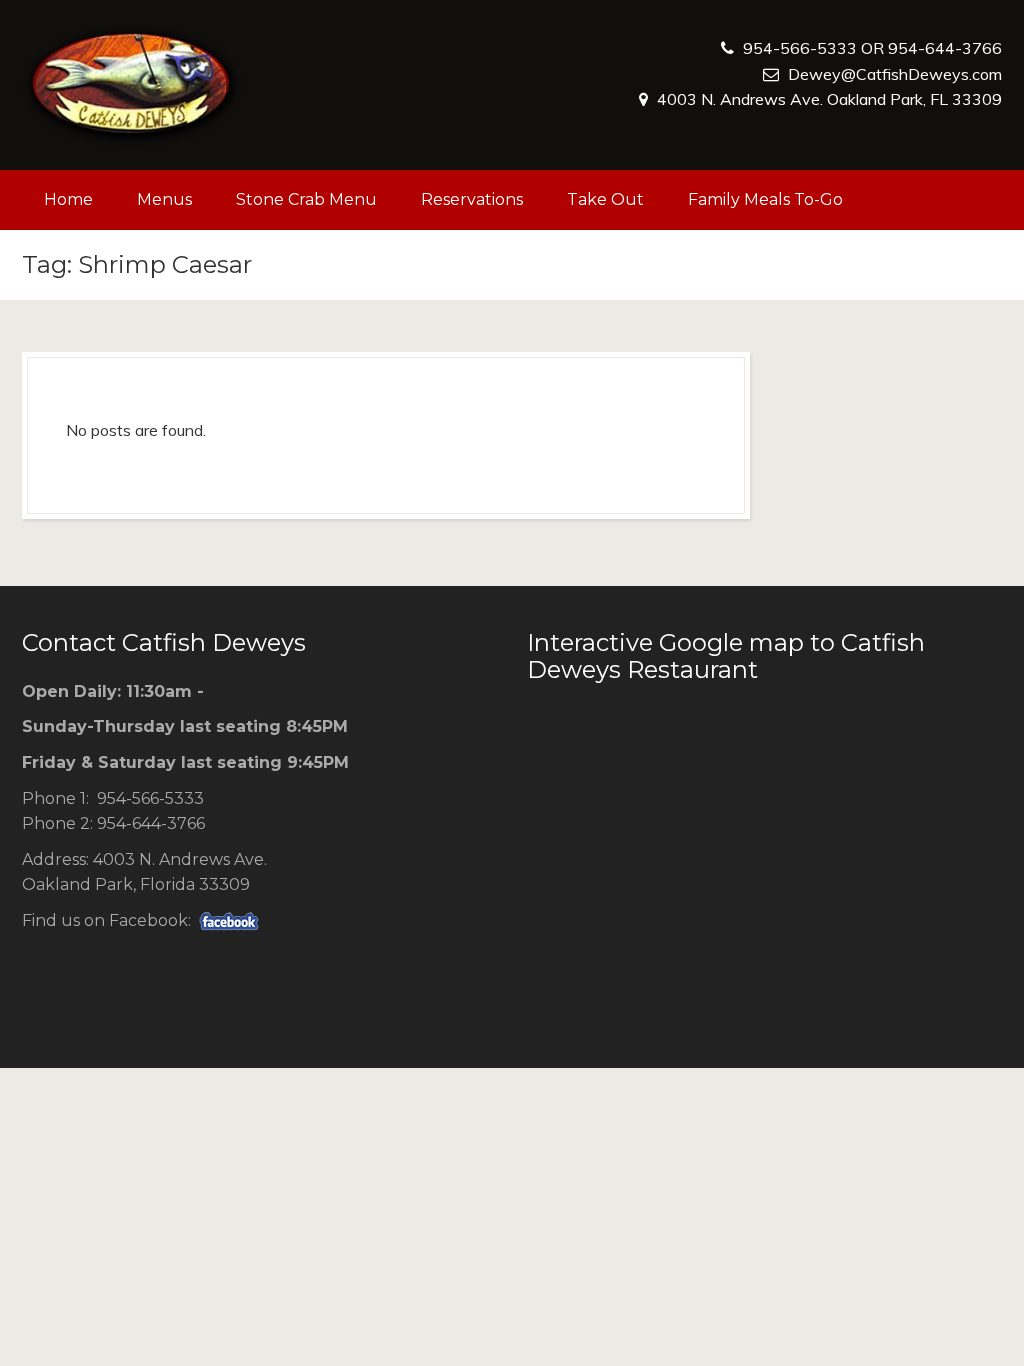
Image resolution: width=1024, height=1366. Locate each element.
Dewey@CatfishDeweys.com (895, 74)
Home (68, 199)
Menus (164, 199)
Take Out (605, 199)
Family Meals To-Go (765, 199)
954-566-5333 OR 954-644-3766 (872, 48)
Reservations (472, 199)
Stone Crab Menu (306, 199)
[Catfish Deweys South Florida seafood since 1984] (132, 85)
